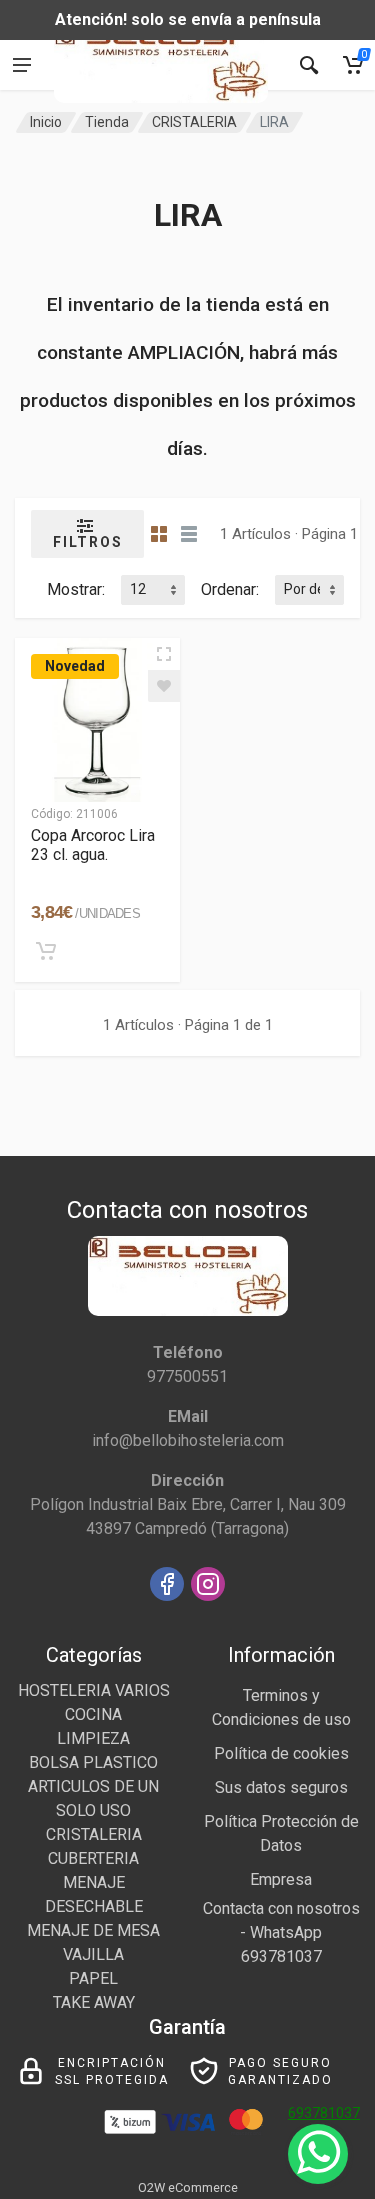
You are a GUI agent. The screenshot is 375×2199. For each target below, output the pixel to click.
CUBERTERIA (93, 1858)
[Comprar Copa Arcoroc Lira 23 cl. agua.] (46, 951)
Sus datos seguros (281, 1787)
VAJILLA (93, 1954)
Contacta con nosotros (281, 1908)
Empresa (281, 1879)
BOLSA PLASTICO (93, 1762)
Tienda (107, 122)
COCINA (93, 1714)
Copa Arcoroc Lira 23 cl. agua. (93, 845)
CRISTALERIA (194, 122)
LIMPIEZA (93, 1738)
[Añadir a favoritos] (164, 686)
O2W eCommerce (188, 2187)
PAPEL (93, 1978)
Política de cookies (281, 1753)
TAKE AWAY (94, 2002)
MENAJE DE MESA (93, 1930)
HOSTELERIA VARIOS (94, 1690)
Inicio (46, 122)
